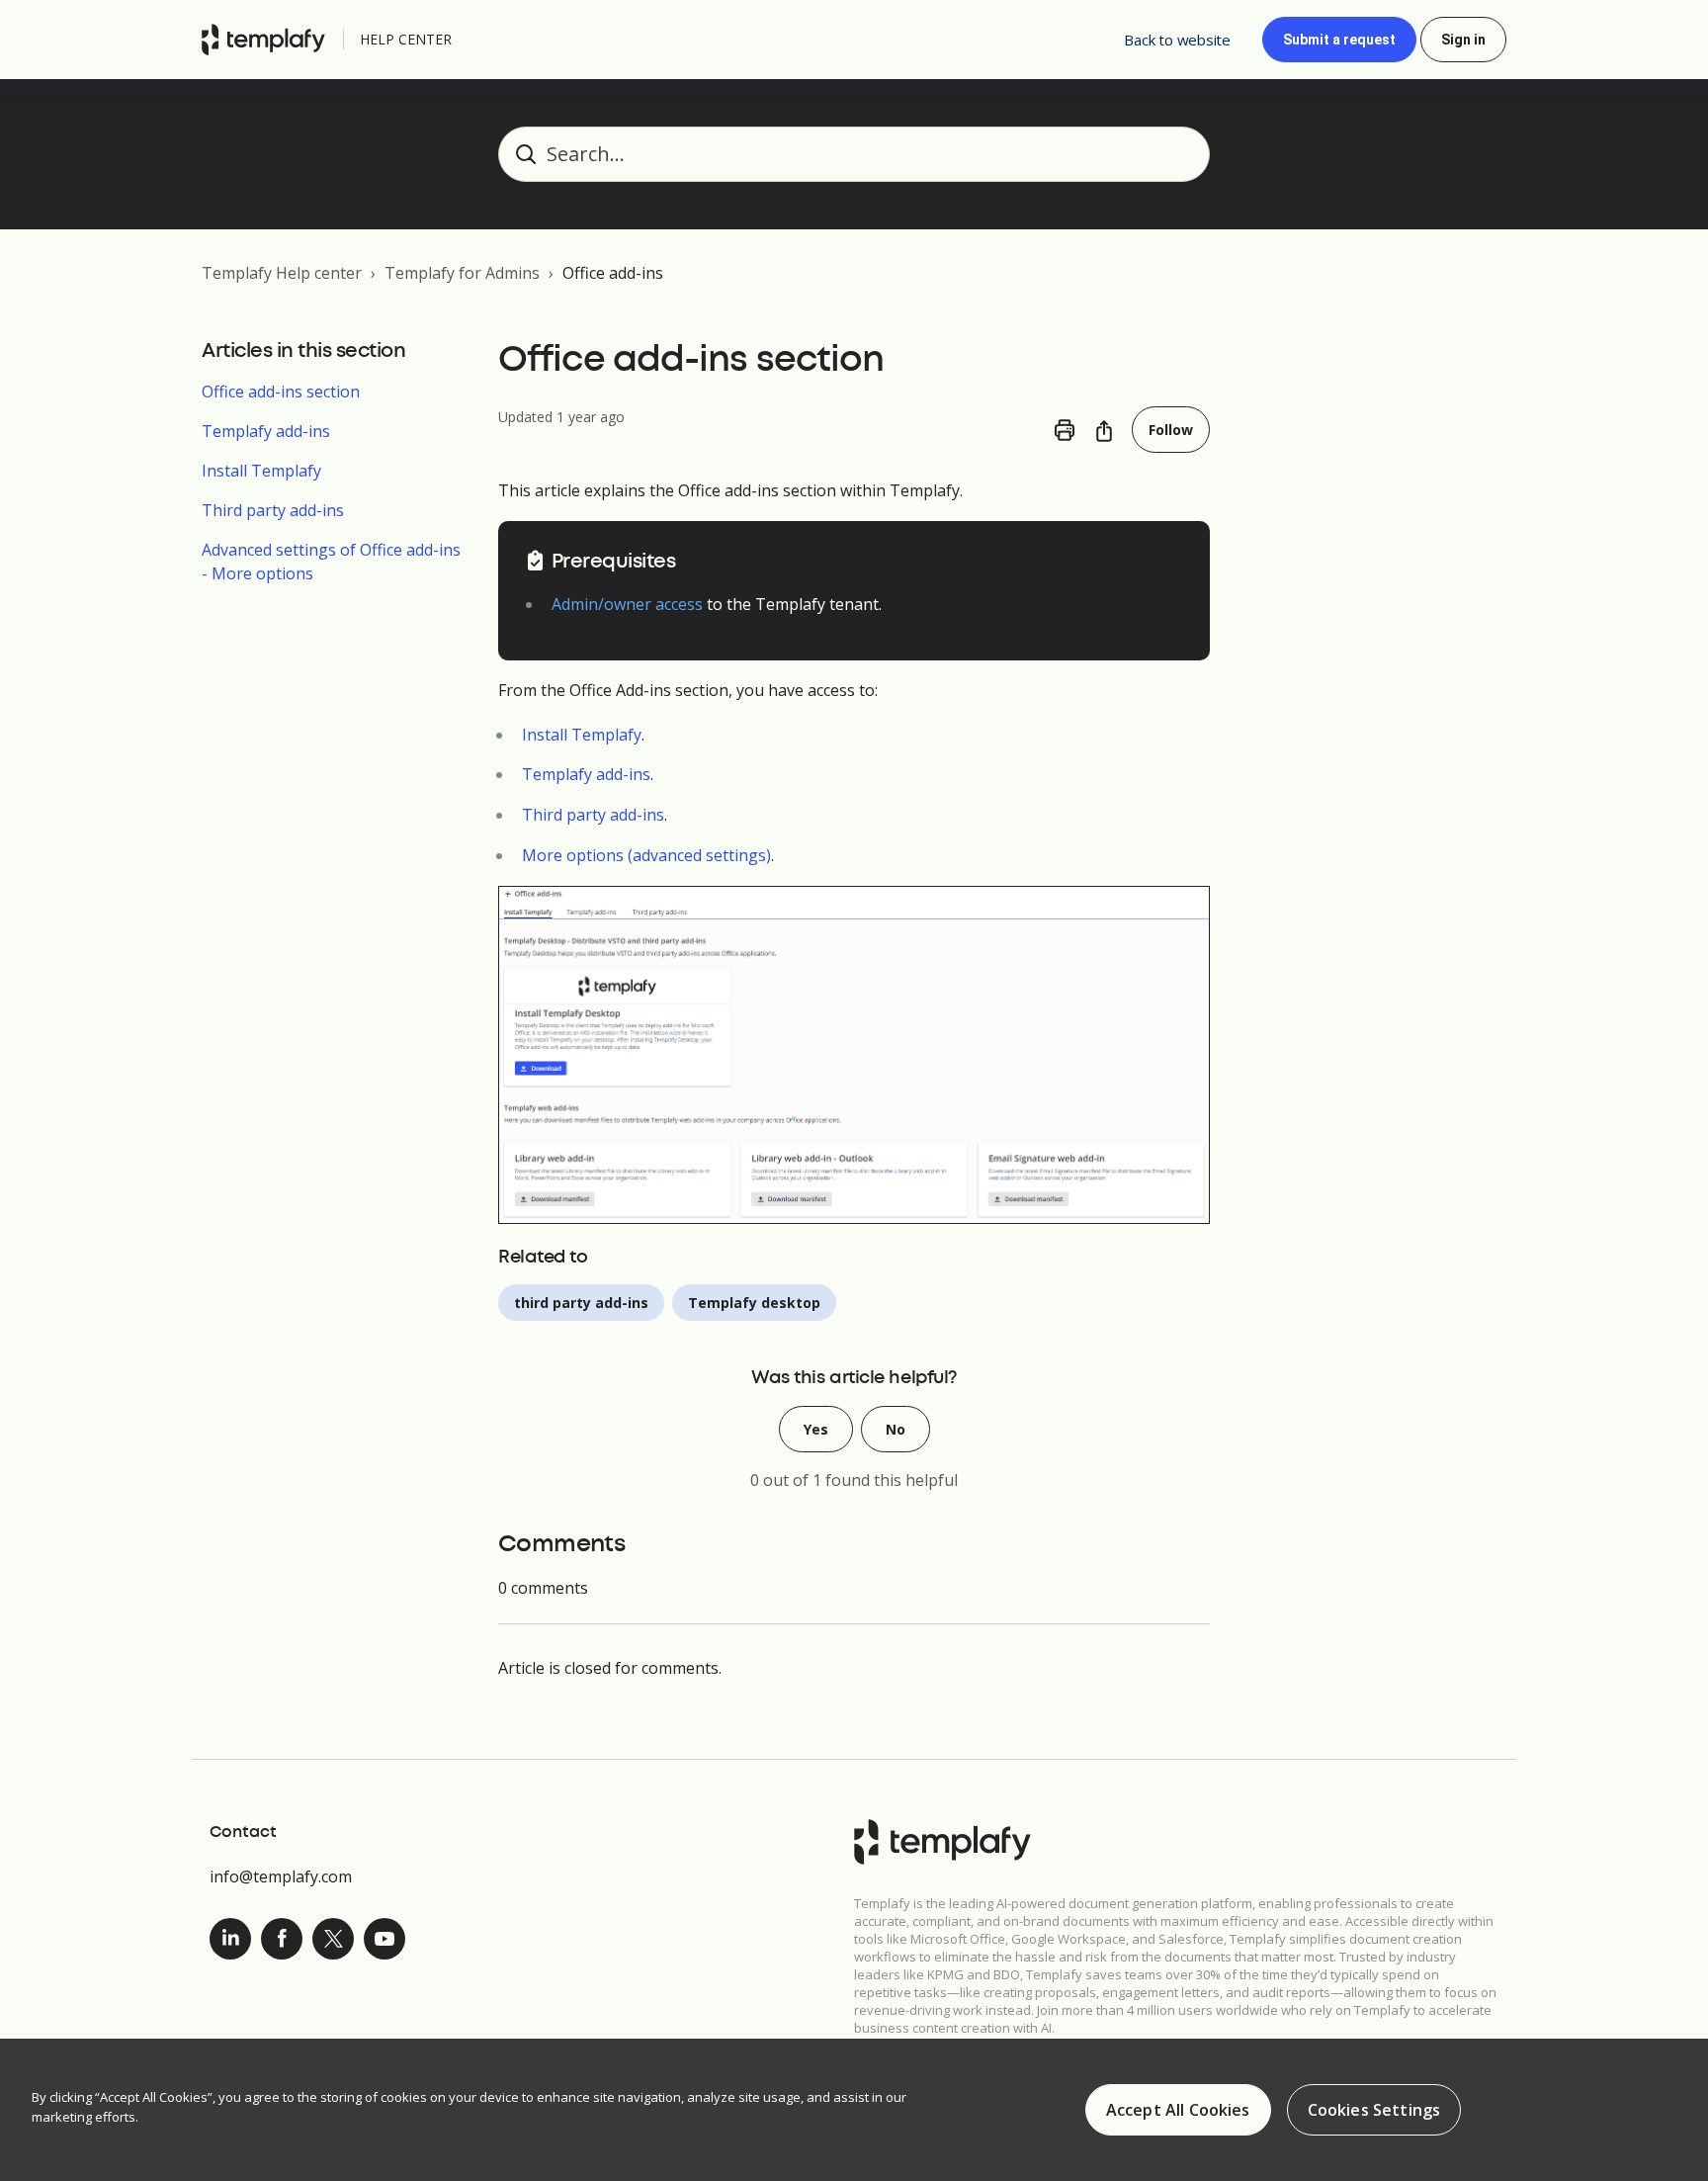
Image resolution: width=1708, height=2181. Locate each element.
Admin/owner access (627, 604)
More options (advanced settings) (646, 855)
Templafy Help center (282, 273)
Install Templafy (261, 471)
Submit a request (1339, 40)
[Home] (268, 40)
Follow (1171, 430)
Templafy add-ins (266, 431)
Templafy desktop (754, 1303)
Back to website (1177, 40)
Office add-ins (613, 273)
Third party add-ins (273, 510)
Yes (816, 1429)
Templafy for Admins (462, 273)
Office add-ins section (281, 392)
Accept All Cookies (1178, 2110)
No (896, 1429)
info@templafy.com (281, 1876)
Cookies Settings (1374, 2110)
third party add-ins (581, 1303)
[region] (854, 2110)
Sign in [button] (1463, 40)
